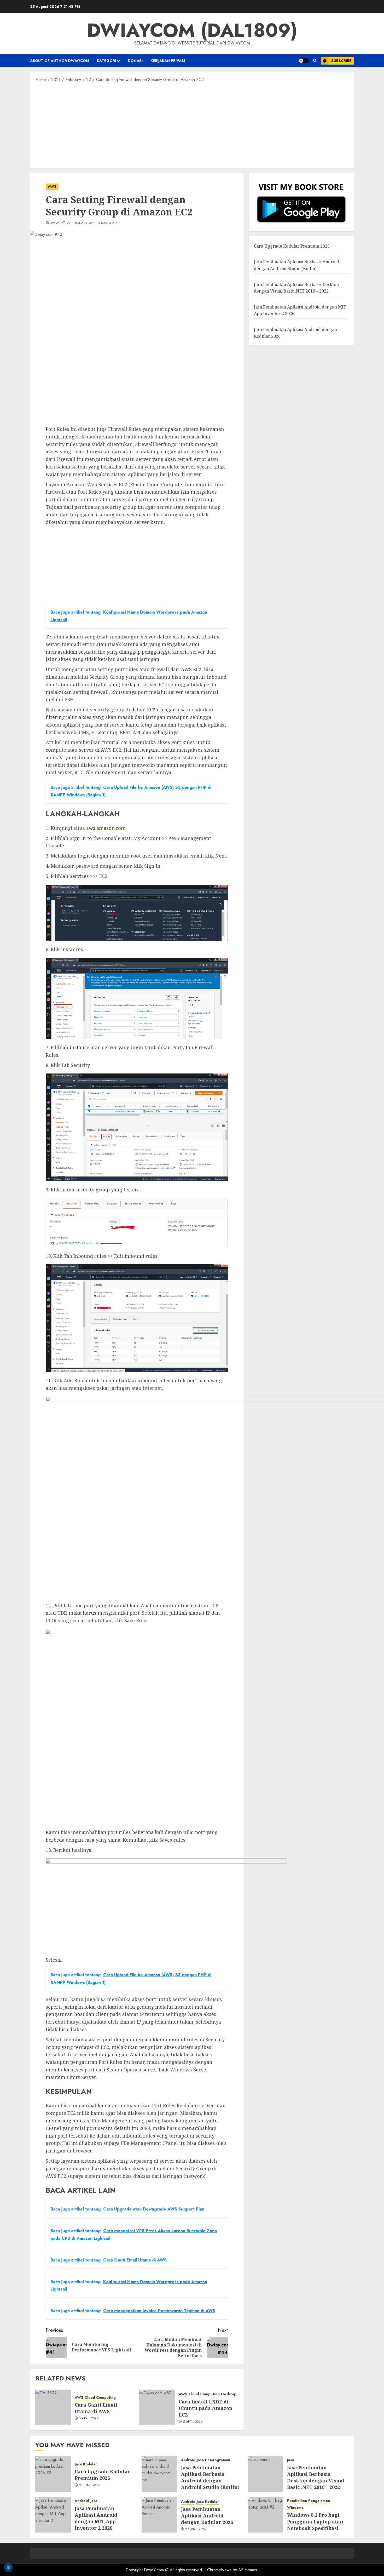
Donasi (135, 61)
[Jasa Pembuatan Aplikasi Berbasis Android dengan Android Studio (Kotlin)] (159, 2474)
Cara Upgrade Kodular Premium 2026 (292, 246)
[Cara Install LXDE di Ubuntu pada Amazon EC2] (157, 2407)
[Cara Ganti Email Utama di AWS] (53, 2407)
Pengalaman (319, 2501)
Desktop (229, 2394)
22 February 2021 (81, 223)
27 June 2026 (90, 2486)
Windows (295, 2508)
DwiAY (55, 223)
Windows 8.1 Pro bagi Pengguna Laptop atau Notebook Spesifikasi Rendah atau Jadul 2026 (316, 2525)
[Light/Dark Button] (304, 61)
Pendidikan (297, 2501)
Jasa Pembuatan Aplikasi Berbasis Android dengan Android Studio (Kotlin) (210, 2477)
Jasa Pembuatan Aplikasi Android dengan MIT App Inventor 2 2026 (96, 2518)
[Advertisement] (192, 125)
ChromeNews (219, 2570)
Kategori (106, 61)
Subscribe (341, 61)
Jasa (78, 2464)
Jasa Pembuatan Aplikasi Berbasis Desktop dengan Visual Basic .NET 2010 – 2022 (316, 2477)
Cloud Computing (100, 2398)
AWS (52, 186)
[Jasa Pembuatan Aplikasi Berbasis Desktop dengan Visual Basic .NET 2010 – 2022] (265, 2474)
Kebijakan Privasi (168, 61)
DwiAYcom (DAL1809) (192, 30)
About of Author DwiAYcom (60, 61)
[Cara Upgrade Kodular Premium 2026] (53, 2474)
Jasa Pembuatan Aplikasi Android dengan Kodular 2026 (207, 2516)
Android (188, 2460)
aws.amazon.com (106, 828)
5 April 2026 (89, 2419)
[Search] (315, 61)
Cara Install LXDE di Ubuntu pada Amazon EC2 (206, 2408)
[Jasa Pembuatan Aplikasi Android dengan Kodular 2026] (159, 2515)
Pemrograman (218, 2460)
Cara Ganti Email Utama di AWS (96, 2408)
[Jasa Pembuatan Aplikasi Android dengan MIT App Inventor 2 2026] (53, 2515)
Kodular (90, 2464)
